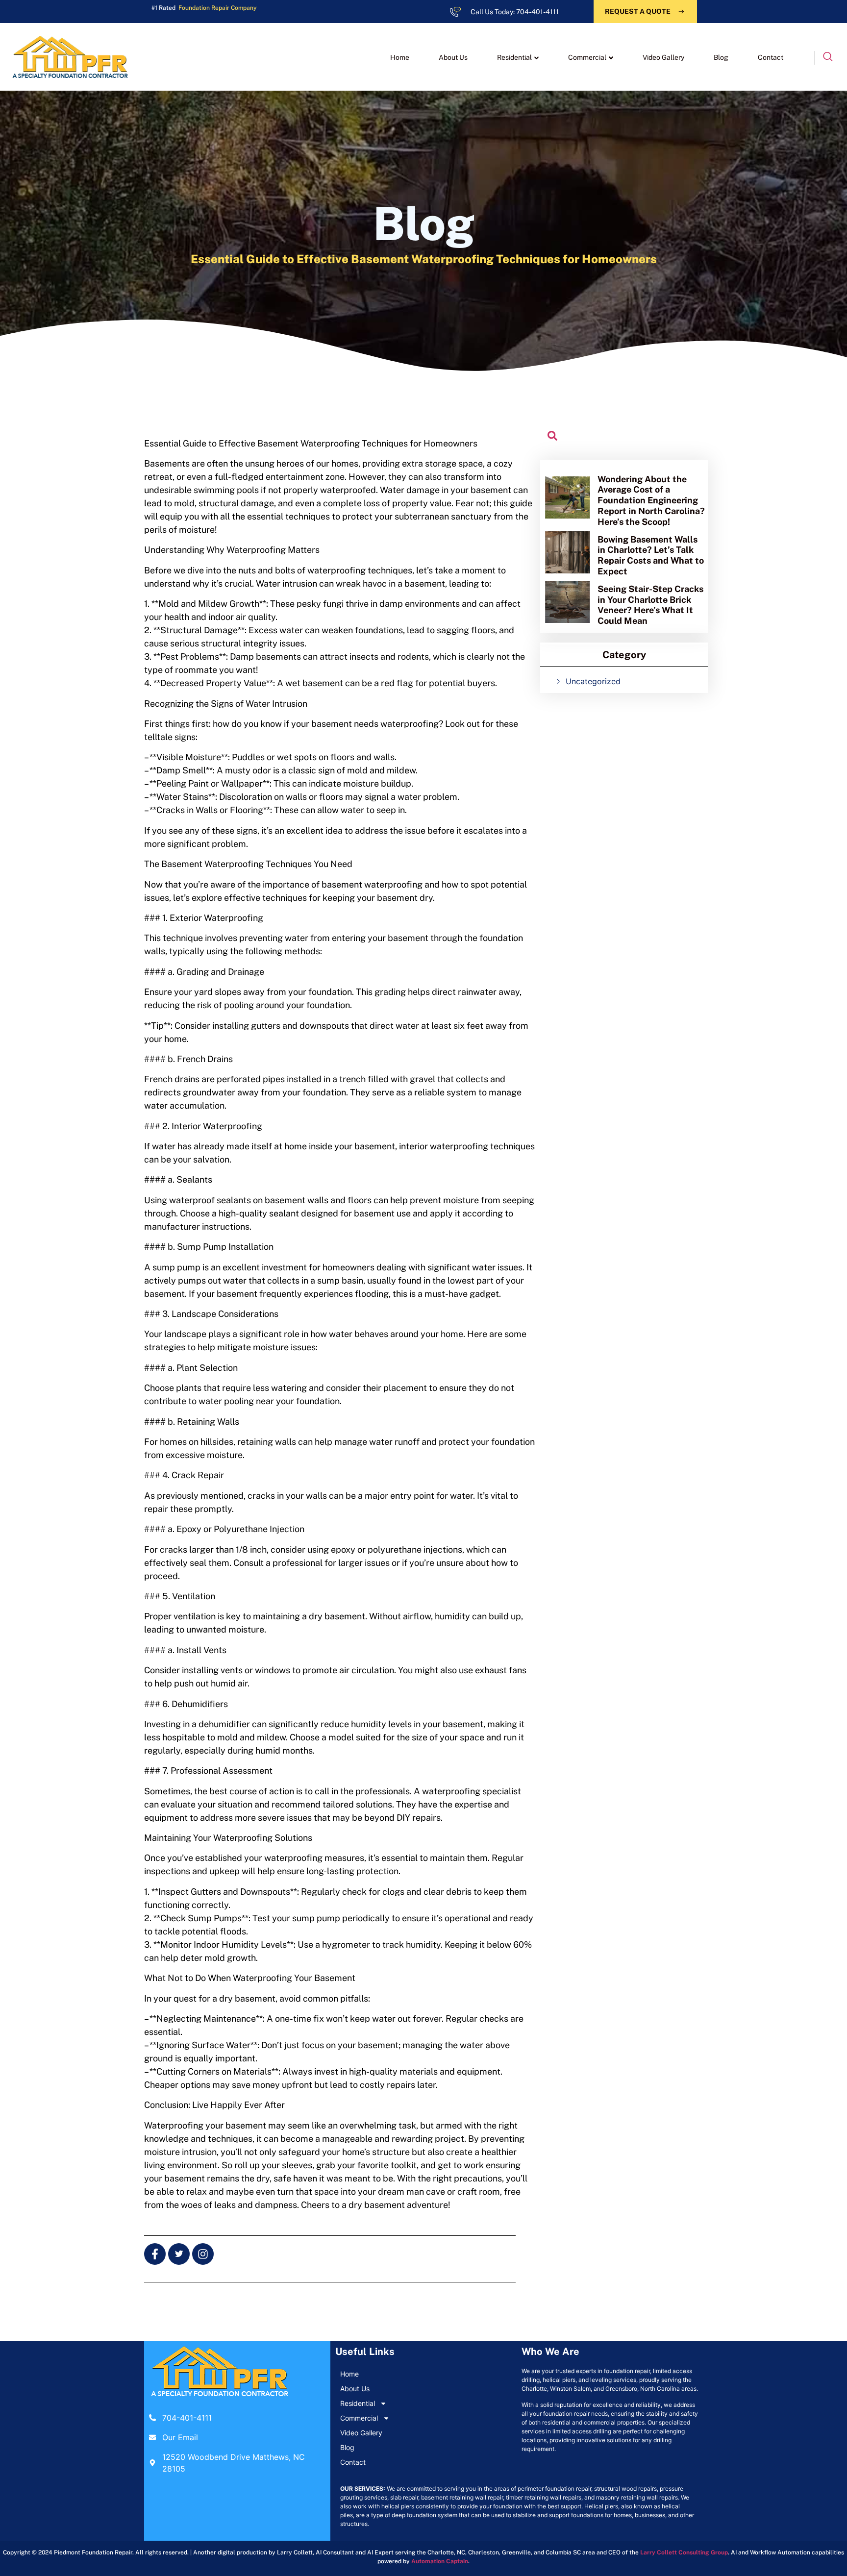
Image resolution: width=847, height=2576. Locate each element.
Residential (514, 57)
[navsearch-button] (828, 58)
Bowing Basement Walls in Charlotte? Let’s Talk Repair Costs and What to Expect (651, 555)
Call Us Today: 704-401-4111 (515, 12)
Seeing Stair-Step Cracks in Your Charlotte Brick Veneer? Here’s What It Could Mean (650, 605)
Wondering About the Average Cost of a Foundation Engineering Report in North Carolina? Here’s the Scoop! (651, 500)
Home (400, 57)
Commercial (587, 57)
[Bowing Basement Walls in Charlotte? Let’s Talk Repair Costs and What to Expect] (568, 552)
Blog (721, 57)
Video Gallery (663, 57)
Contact (771, 57)
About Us (453, 57)
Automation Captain (440, 2561)
